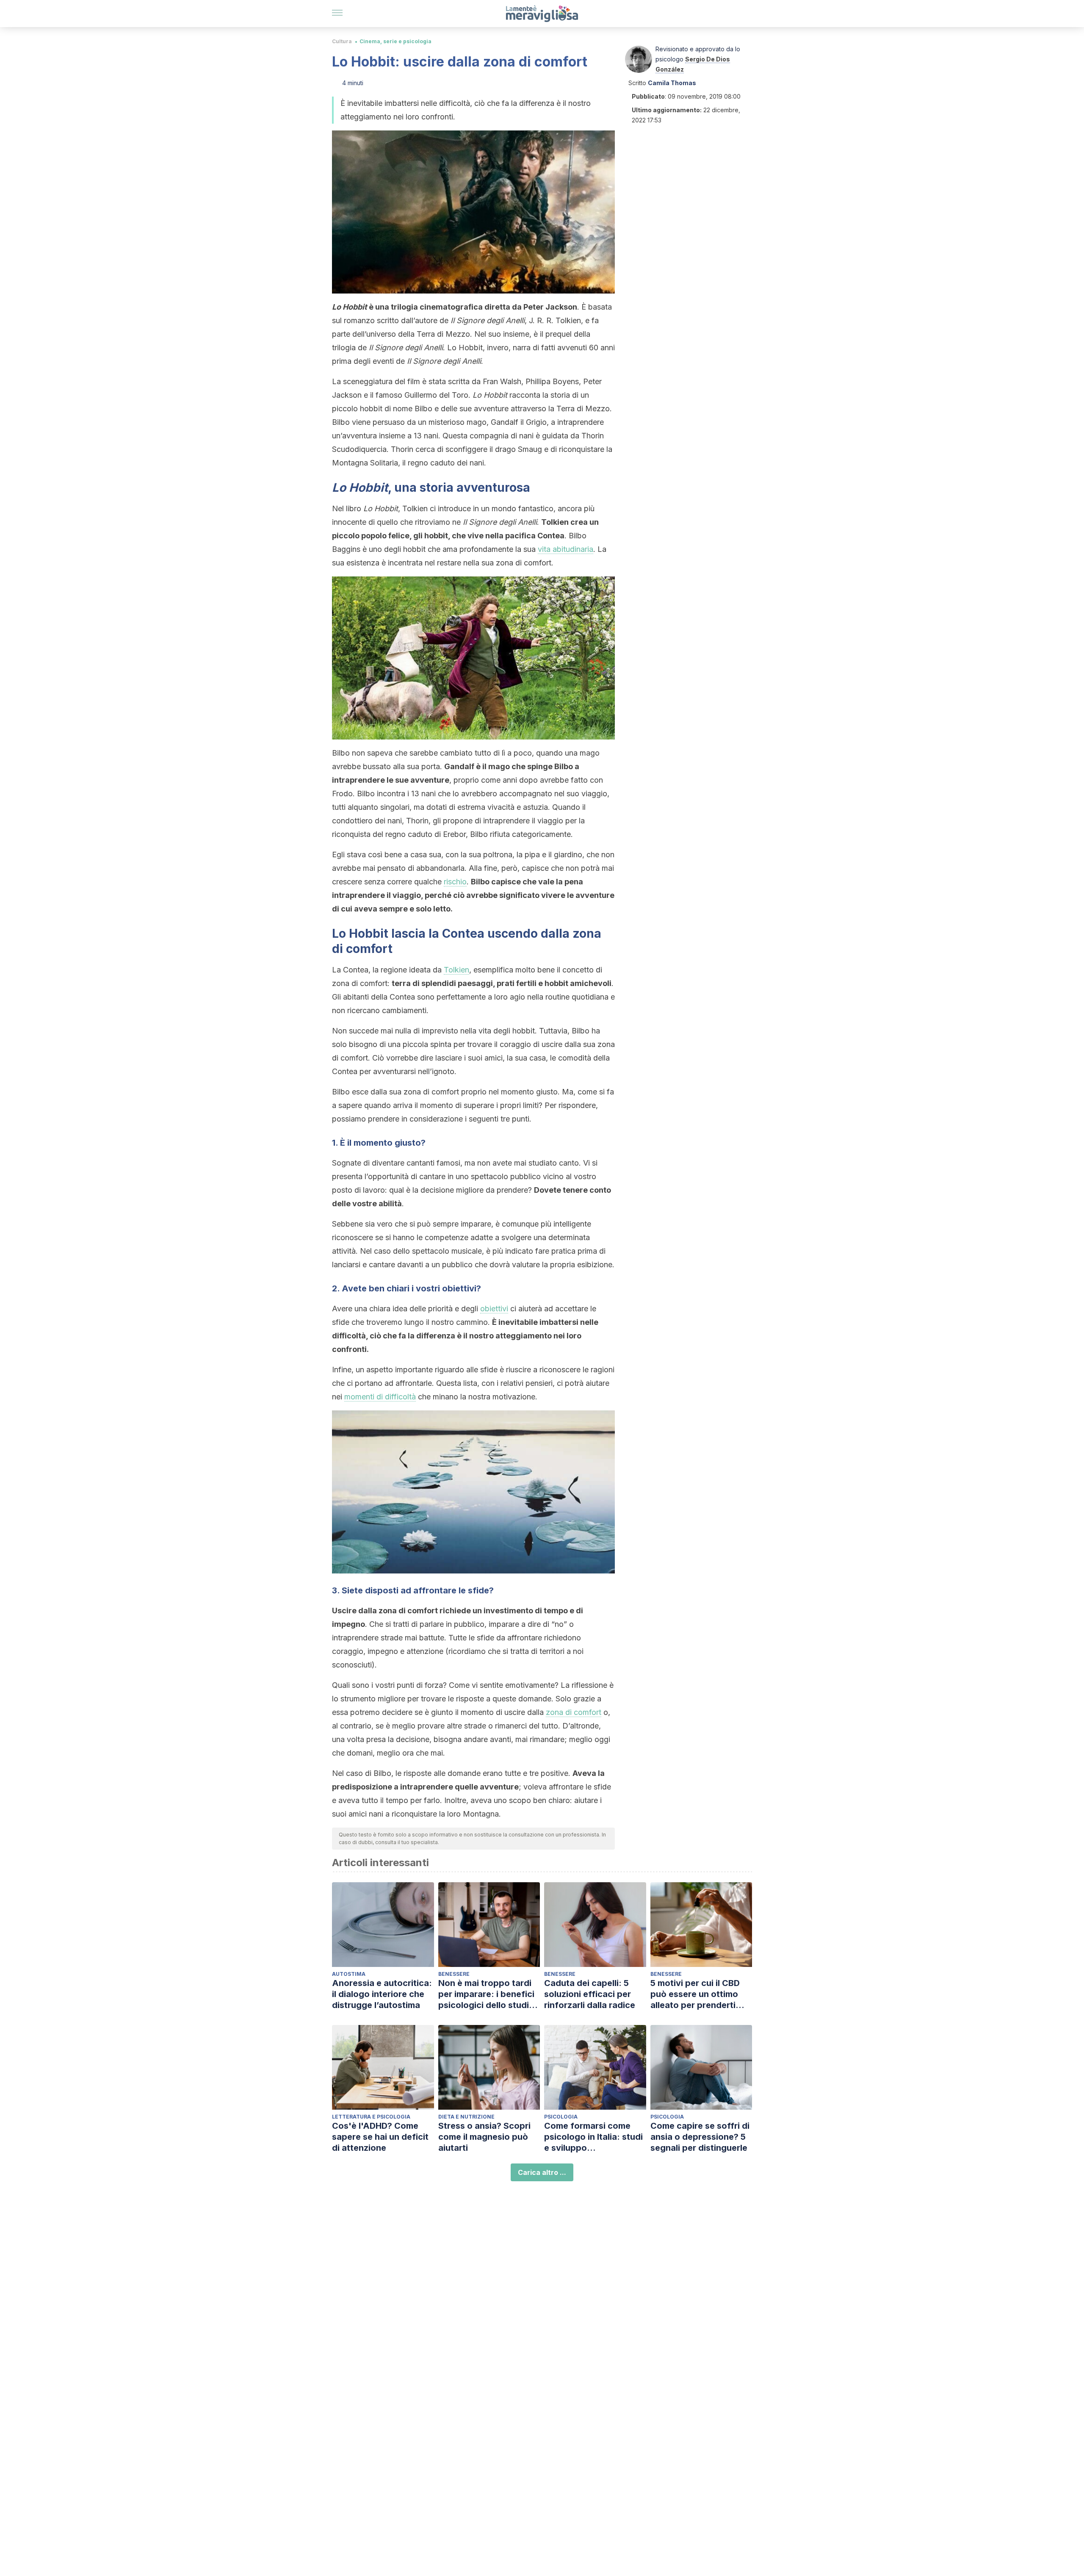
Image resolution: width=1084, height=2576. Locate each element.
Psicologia (561, 2117)
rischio (455, 882)
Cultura (342, 41)
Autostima (349, 1974)
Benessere (454, 1974)
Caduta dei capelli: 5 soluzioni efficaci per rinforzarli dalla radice (590, 1994)
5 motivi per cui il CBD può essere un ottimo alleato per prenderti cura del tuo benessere (698, 1994)
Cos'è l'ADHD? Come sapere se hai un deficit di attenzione (380, 2137)
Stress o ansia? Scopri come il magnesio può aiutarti (484, 2137)
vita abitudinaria (566, 549)
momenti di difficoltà (380, 1397)
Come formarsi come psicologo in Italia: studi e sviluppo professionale (593, 2137)
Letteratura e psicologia (371, 2117)
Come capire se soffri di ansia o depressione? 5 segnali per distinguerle (700, 2137)
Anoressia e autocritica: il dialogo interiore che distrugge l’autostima (382, 1994)
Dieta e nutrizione (466, 2117)
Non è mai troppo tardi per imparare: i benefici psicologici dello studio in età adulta (486, 1994)
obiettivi (494, 1309)
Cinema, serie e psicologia (395, 41)
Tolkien (456, 970)
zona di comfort (574, 1712)
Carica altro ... (542, 2172)
